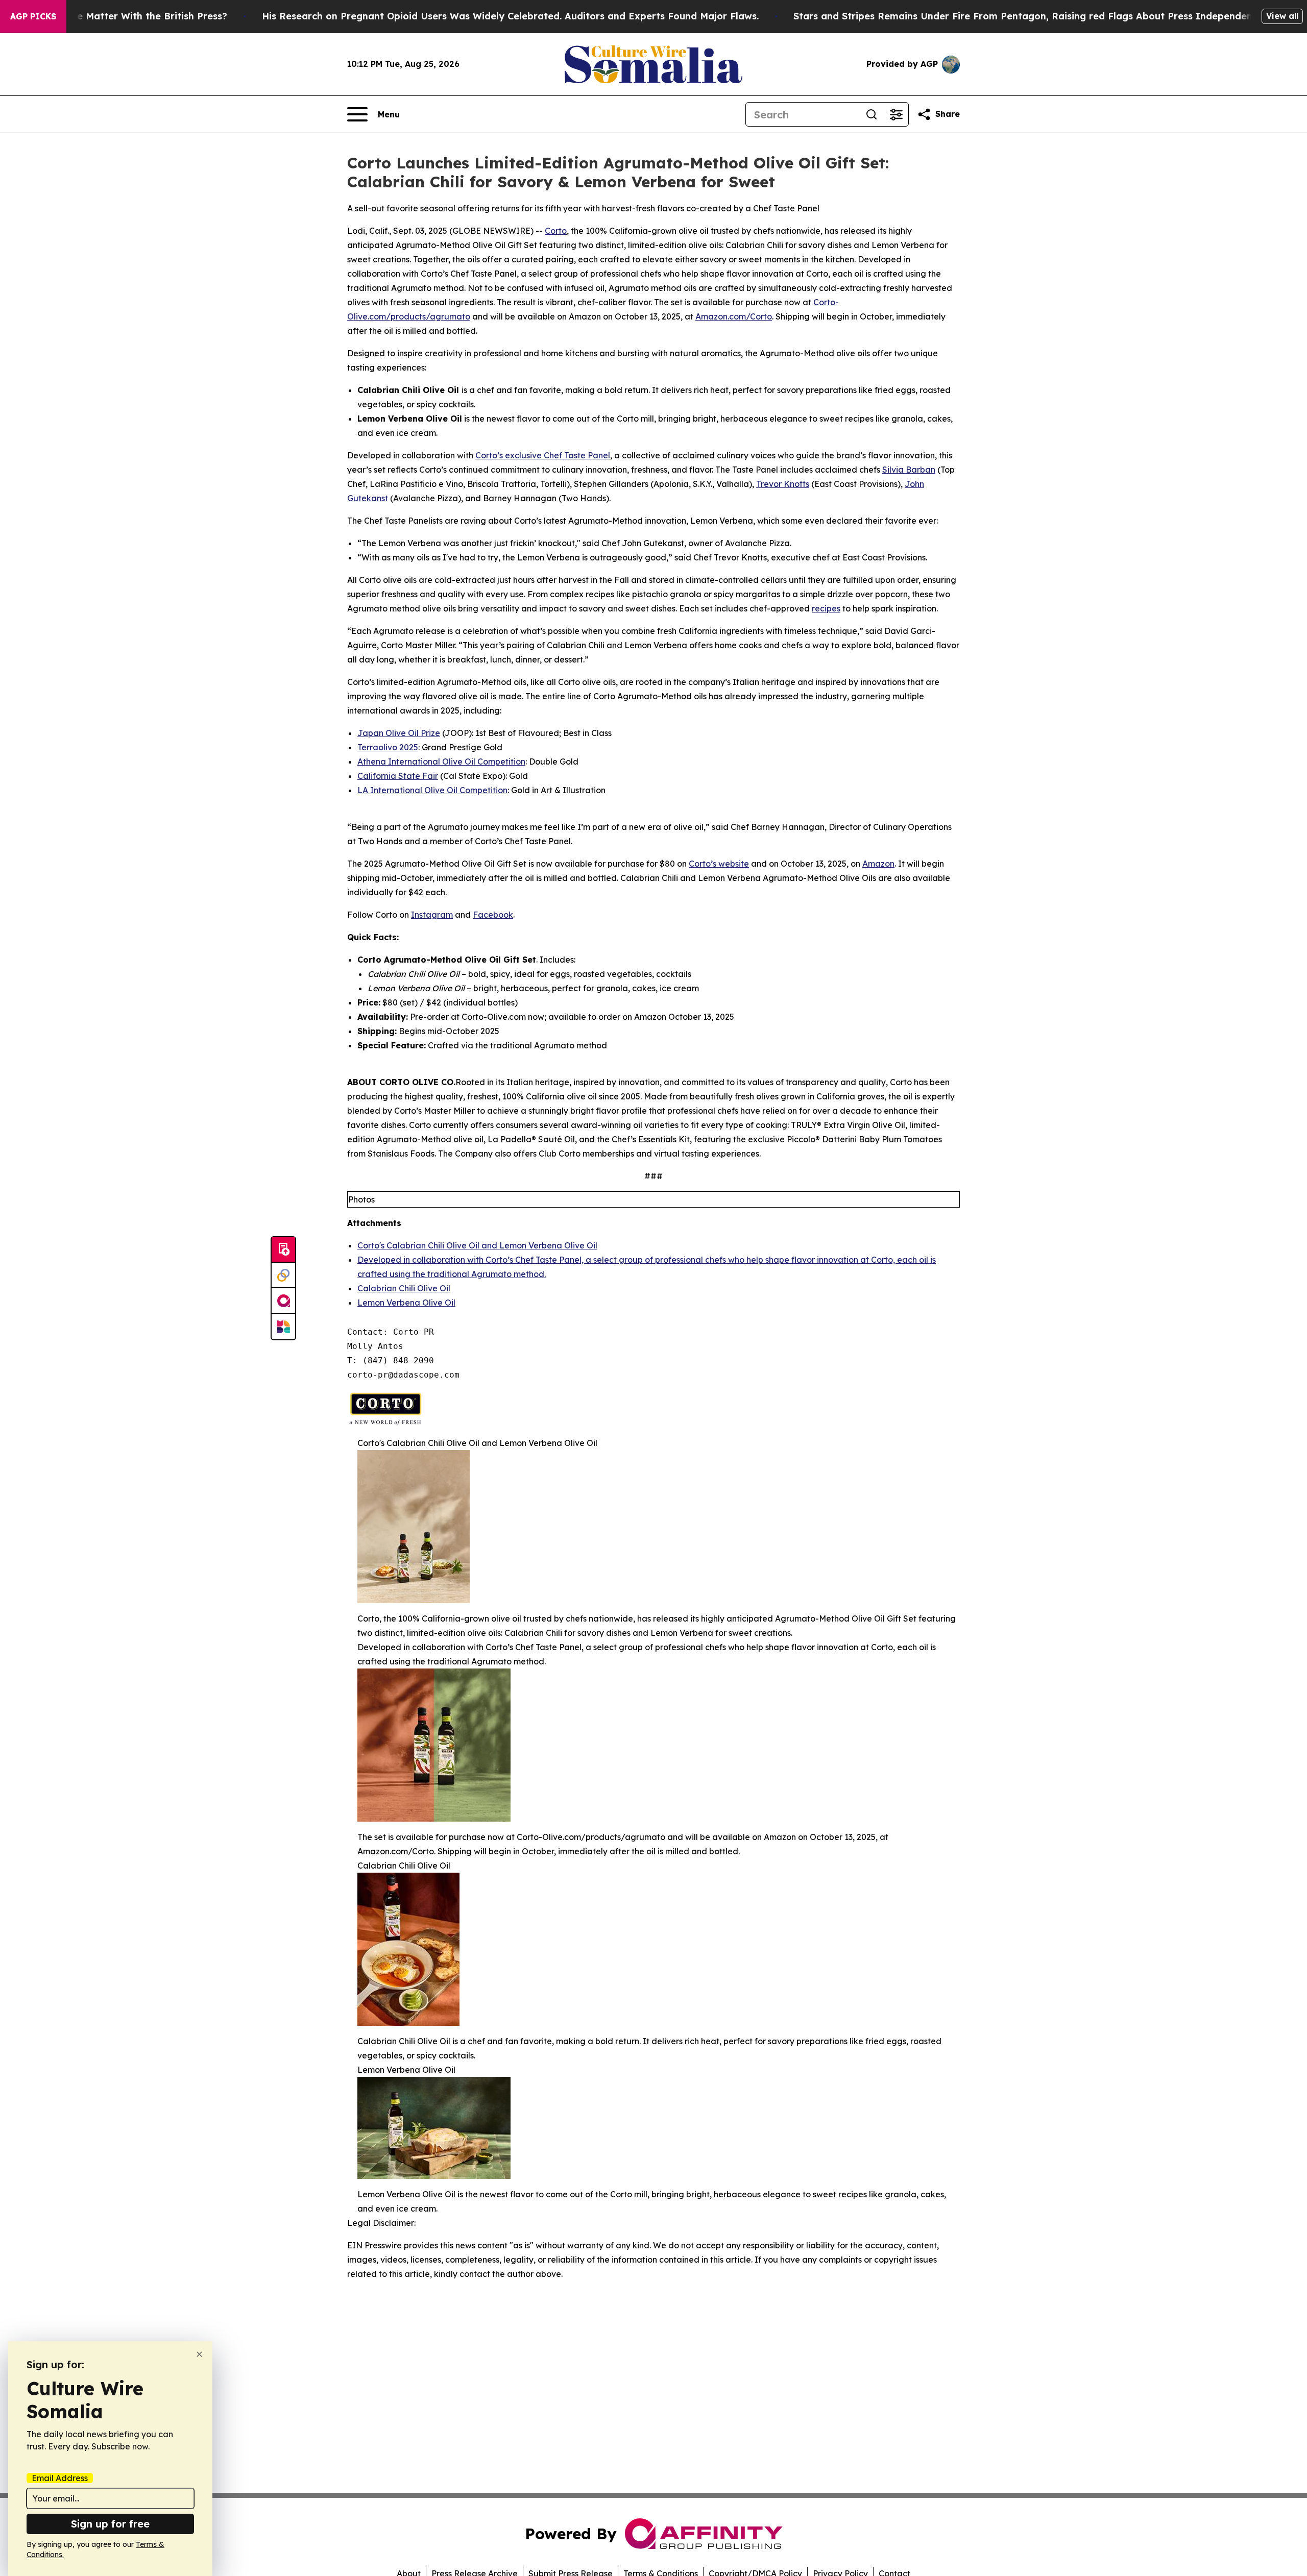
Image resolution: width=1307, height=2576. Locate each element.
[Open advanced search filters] (896, 114)
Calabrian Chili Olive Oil (404, 1288)
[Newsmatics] (283, 1327)
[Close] (199, 2354)
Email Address (60, 2478)
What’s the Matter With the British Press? (130, 16)
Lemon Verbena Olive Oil (406, 1303)
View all (1282, 16)
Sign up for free (110, 2524)
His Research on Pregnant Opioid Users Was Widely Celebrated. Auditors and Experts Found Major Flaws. (510, 16)
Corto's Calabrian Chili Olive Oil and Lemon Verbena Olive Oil (477, 1245)
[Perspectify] (283, 1275)
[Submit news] (283, 1250)
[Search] (872, 114)
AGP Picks (33, 16)
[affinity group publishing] (283, 1301)
